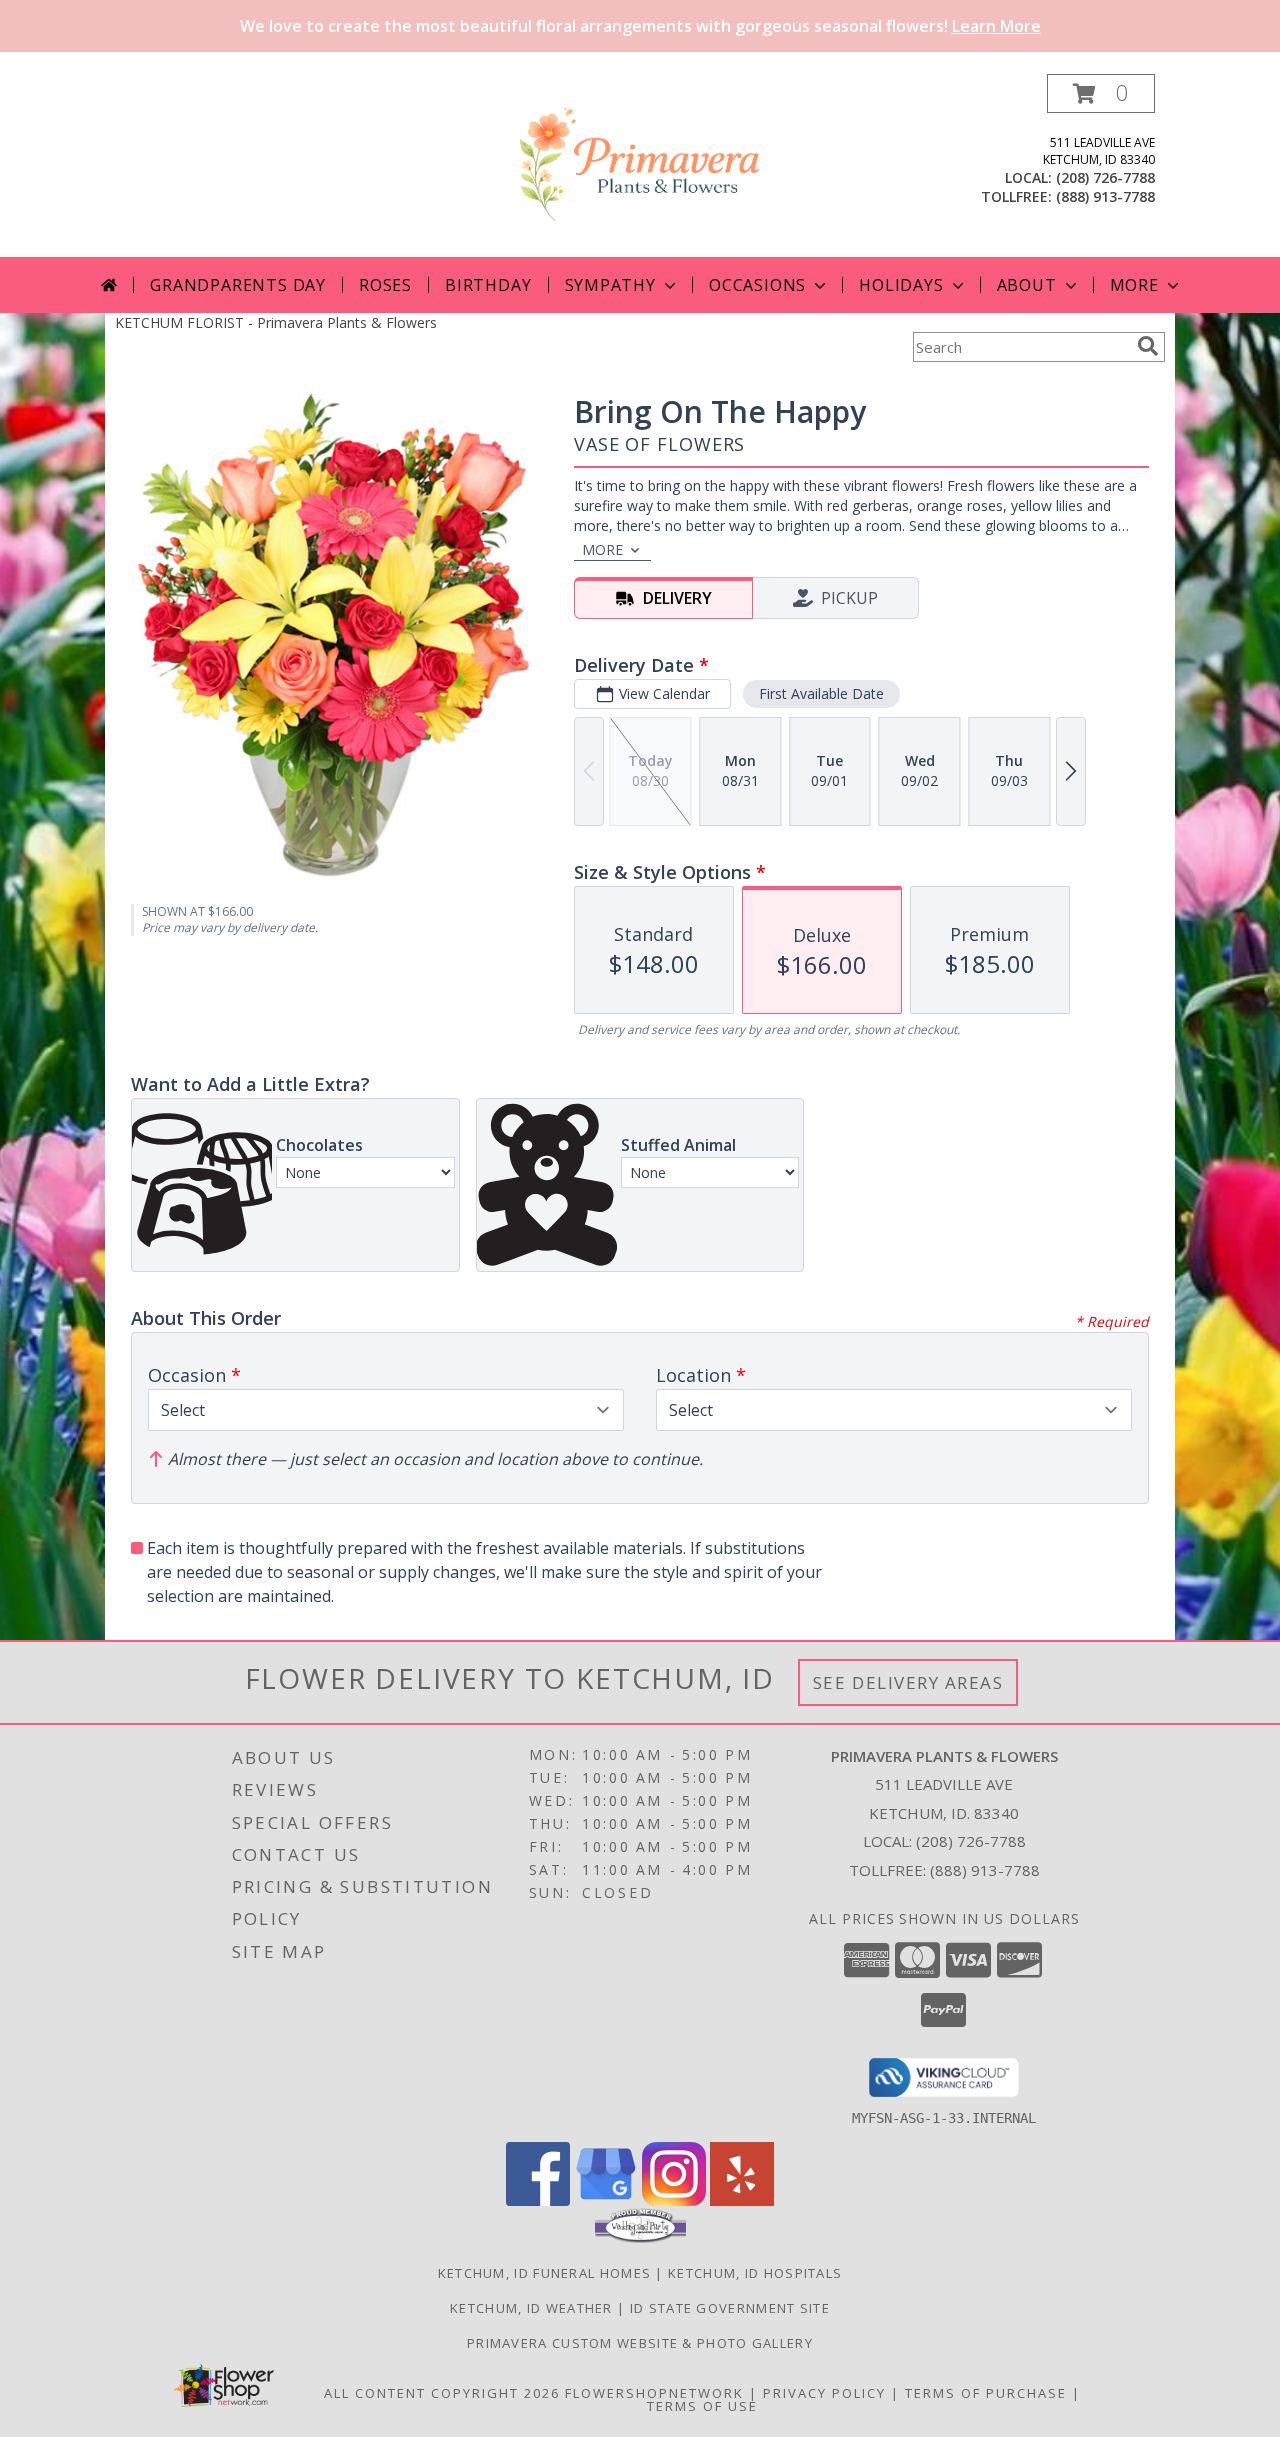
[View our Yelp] (742, 2200)
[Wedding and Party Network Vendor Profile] (640, 2238)
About (1027, 285)
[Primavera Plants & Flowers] (640, 165)
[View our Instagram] (674, 2200)
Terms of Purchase (986, 2393)
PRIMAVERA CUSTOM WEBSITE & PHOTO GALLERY (640, 2343)
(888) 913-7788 (1105, 196)
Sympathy (610, 285)
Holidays (901, 285)
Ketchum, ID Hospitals (755, 2273)
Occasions (757, 285)
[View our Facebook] (538, 2200)
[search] (1148, 346)
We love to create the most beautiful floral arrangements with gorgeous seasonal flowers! (640, 26)
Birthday (488, 285)
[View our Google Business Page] (606, 2200)
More (1134, 285)
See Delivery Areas (908, 1682)
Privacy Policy (824, 2393)
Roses (385, 285)
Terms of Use (702, 2406)
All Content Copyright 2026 (442, 2393)
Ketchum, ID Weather (531, 2308)
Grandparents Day (238, 285)
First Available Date (821, 693)
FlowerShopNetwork (654, 2393)
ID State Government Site (730, 2308)
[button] (1101, 93)
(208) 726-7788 (1105, 177)
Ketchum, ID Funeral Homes (545, 2273)
